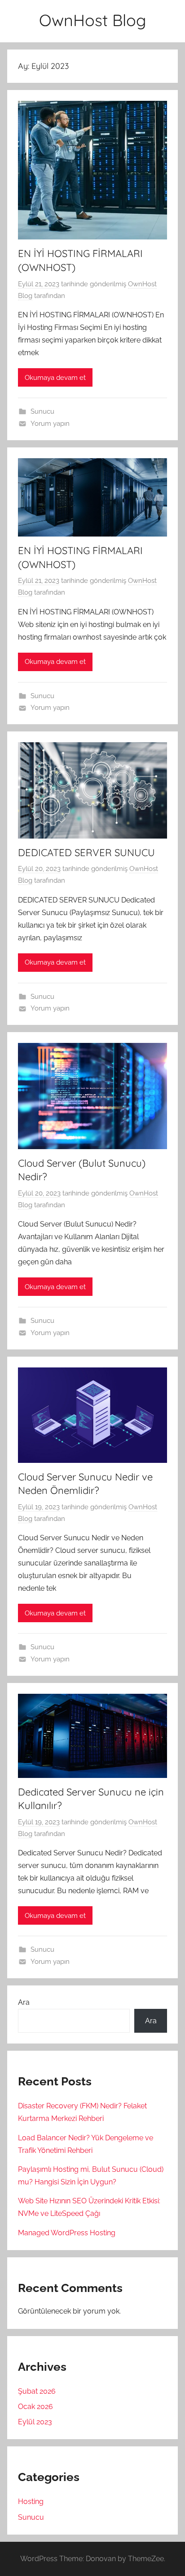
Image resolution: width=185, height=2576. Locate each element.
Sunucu (42, 411)
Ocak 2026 (35, 2407)
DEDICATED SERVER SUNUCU (86, 853)
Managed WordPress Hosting (67, 2233)
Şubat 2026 (37, 2391)
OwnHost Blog (92, 20)
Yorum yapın (50, 424)
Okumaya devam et (55, 378)
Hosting (31, 2502)
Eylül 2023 (35, 2422)
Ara (24, 2002)
